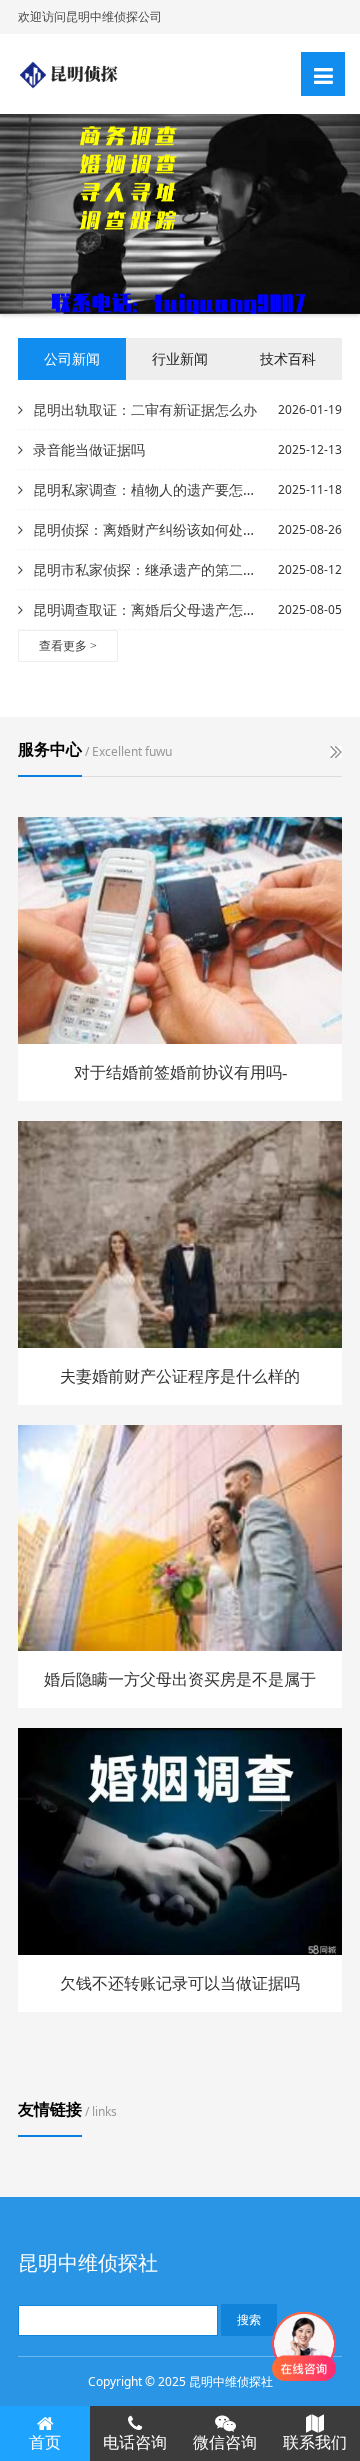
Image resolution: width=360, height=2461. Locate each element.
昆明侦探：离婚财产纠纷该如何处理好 (147, 529)
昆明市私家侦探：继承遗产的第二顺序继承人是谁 (147, 569)
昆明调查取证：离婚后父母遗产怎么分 (147, 609)
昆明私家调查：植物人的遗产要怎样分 (147, 489)
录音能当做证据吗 (89, 449)
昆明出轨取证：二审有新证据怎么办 (145, 409)
